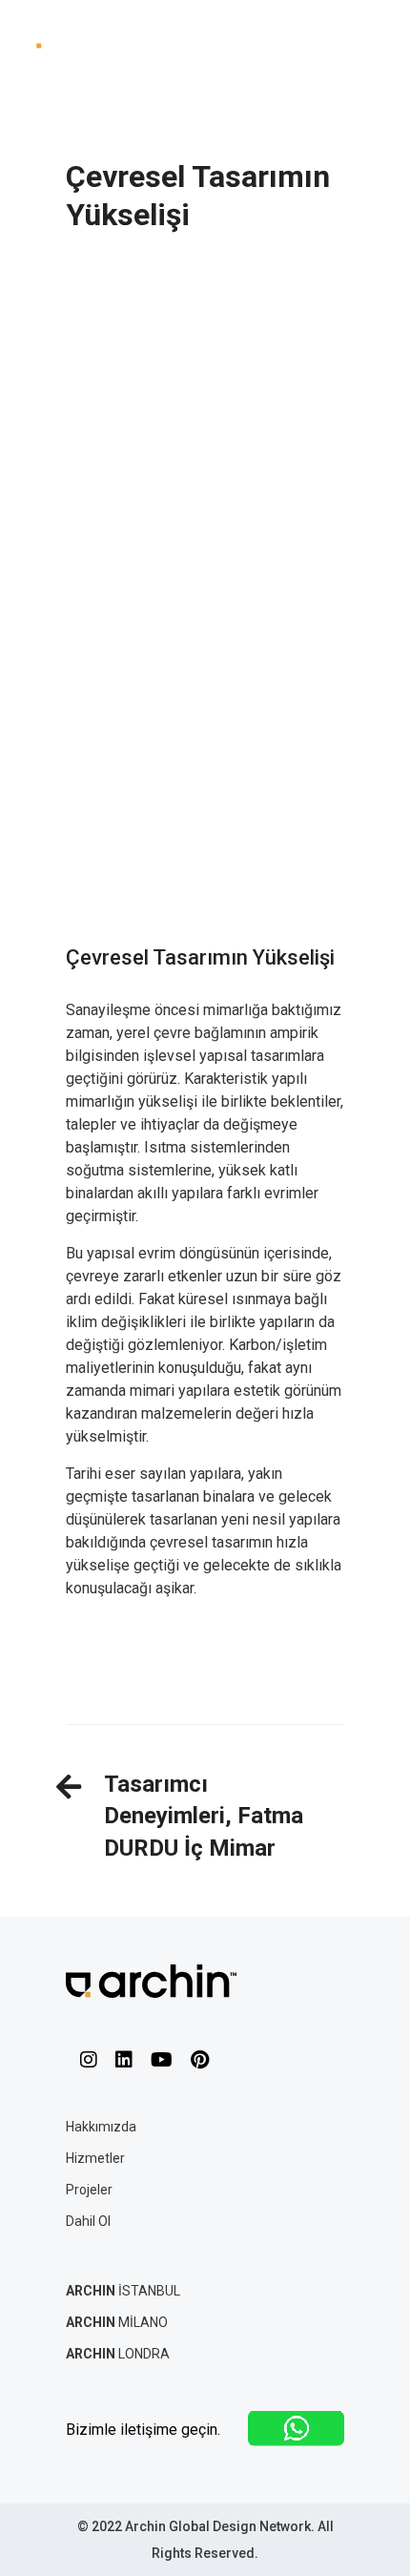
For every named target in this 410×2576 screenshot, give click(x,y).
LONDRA (118, 2354)
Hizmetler (95, 2158)
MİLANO (117, 2322)
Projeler (89, 2190)
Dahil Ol (88, 2221)
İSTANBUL (123, 2291)
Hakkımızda (101, 2127)
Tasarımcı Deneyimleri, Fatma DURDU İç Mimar (204, 1816)
